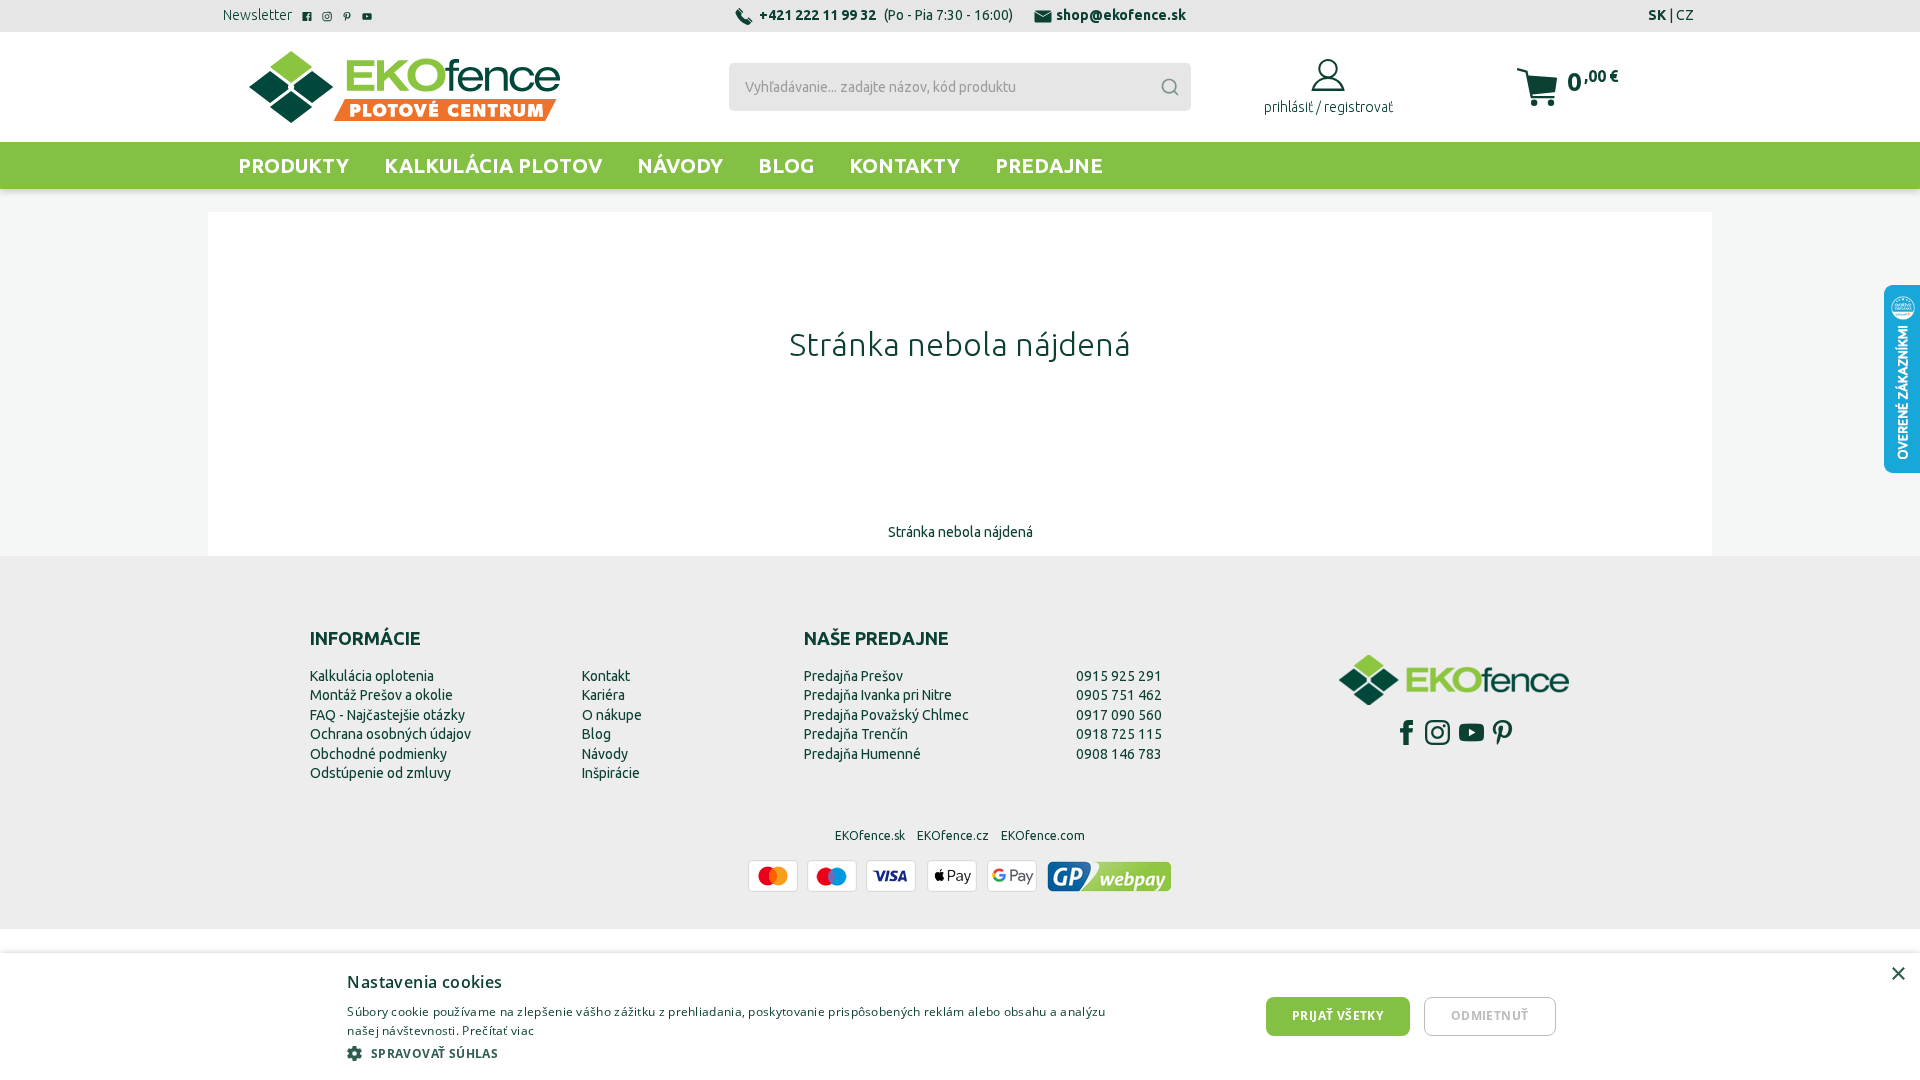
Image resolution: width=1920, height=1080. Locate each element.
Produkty (293, 165)
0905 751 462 (1119, 695)
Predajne (1049, 165)
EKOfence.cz (953, 835)
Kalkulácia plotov (493, 165)
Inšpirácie (611, 773)
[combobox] (959, 87)
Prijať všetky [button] (1337, 1015)
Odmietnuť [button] (1490, 1015)
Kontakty (904, 165)
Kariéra (603, 695)
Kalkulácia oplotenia (372, 676)
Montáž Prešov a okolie (381, 695)
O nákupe (612, 715)
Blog (786, 165)
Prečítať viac (498, 1030)
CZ (1685, 15)
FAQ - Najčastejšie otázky (387, 715)
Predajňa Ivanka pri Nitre (878, 695)
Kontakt (606, 676)
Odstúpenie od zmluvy (380, 773)
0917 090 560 (1119, 715)
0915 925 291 (1119, 676)
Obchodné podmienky (378, 754)
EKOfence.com (1043, 835)
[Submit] (1169, 87)
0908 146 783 (1119, 754)
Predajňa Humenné (862, 754)
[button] (742, 1053)
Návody (680, 165)
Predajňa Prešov (853, 676)
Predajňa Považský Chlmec (886, 715)
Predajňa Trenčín (856, 734)
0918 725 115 (1119, 734)
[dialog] (960, 1016)
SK (1657, 15)
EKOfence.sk (870, 835)
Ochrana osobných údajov (390, 734)
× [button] (1897, 974)
